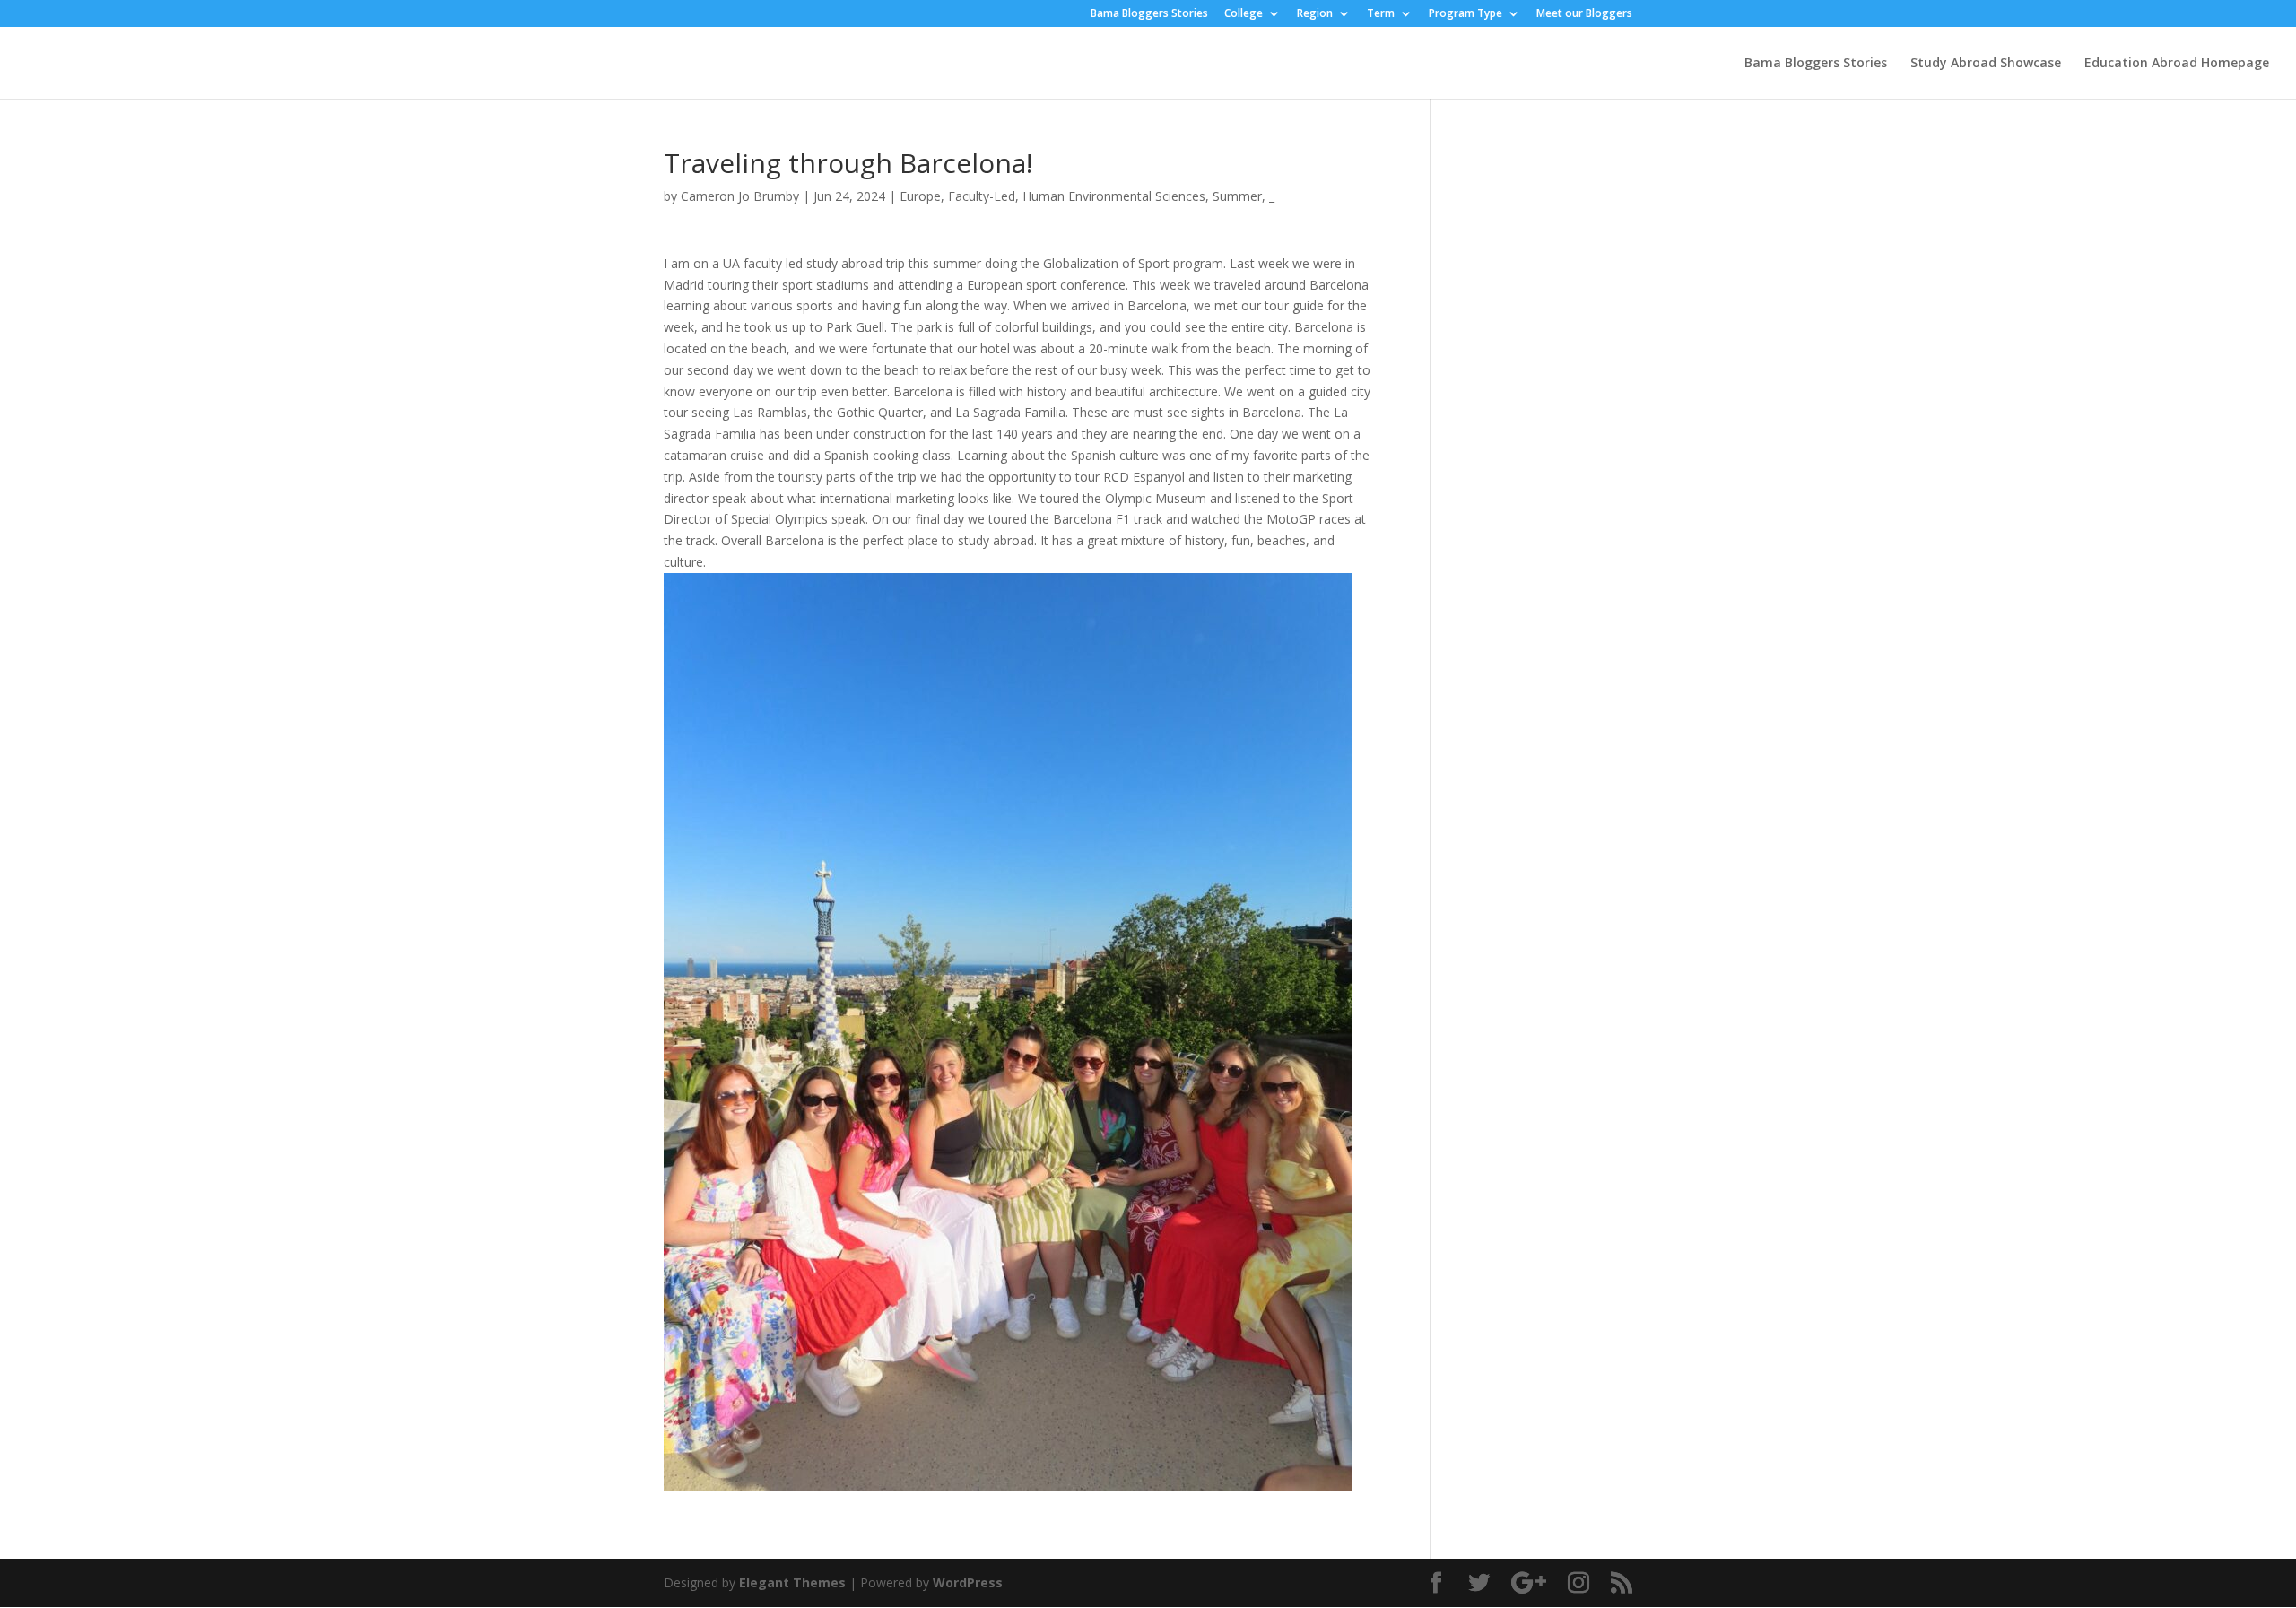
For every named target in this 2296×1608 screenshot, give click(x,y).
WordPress (968, 1582)
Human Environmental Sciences (1114, 196)
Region (1315, 14)
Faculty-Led (982, 196)
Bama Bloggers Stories (1149, 14)
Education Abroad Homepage (2177, 64)
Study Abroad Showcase (1986, 64)
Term (1381, 14)
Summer (1237, 196)
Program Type (1465, 14)
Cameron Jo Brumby (740, 196)
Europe (920, 196)
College (1244, 14)
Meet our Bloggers (1584, 14)
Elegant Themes (792, 1582)
